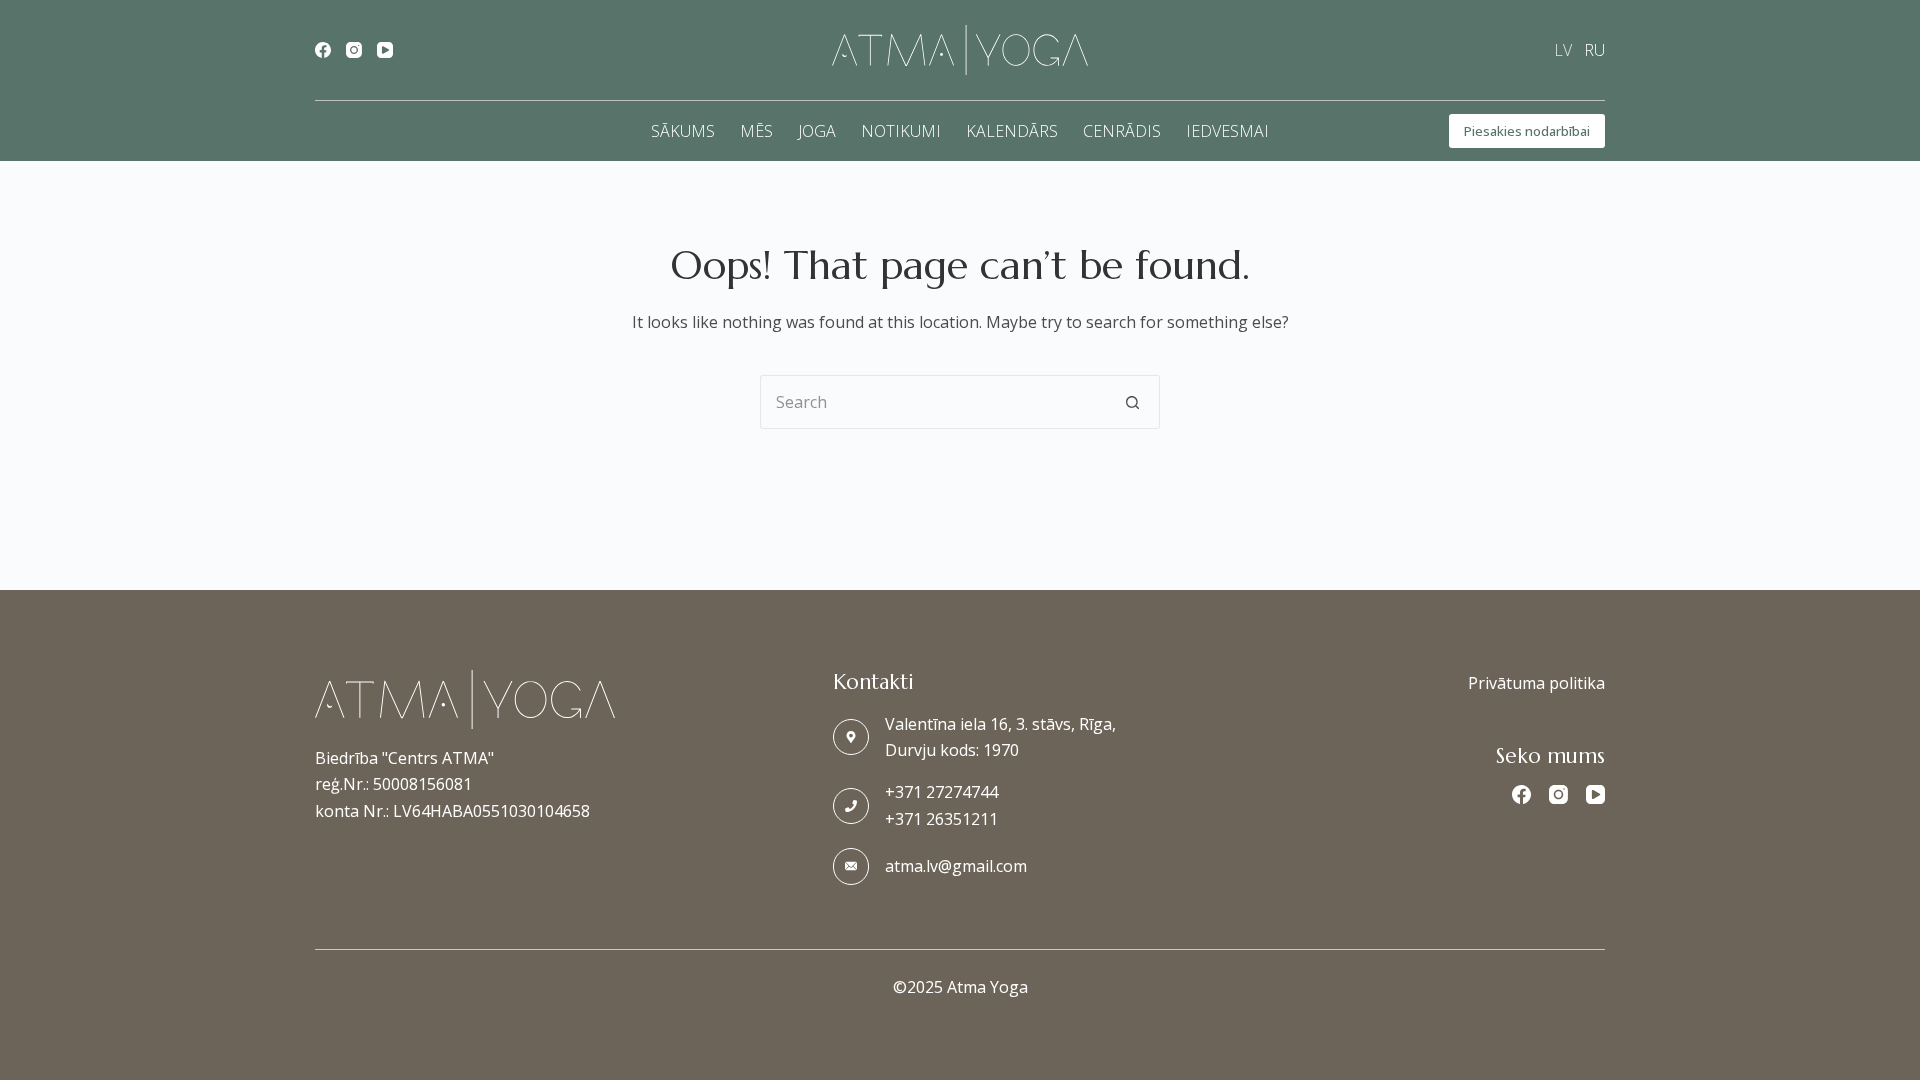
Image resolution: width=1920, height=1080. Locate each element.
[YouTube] (385, 50)
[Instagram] (354, 50)
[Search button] (1133, 402)
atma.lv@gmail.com (956, 866)
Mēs (756, 131)
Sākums (683, 131)
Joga (817, 131)
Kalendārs (1012, 131)
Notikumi (901, 131)
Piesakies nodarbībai (1527, 131)
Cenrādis (1122, 131)
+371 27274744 (941, 792)
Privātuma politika (1536, 683)
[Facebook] (323, 50)
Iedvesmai (1227, 131)
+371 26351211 (941, 819)
